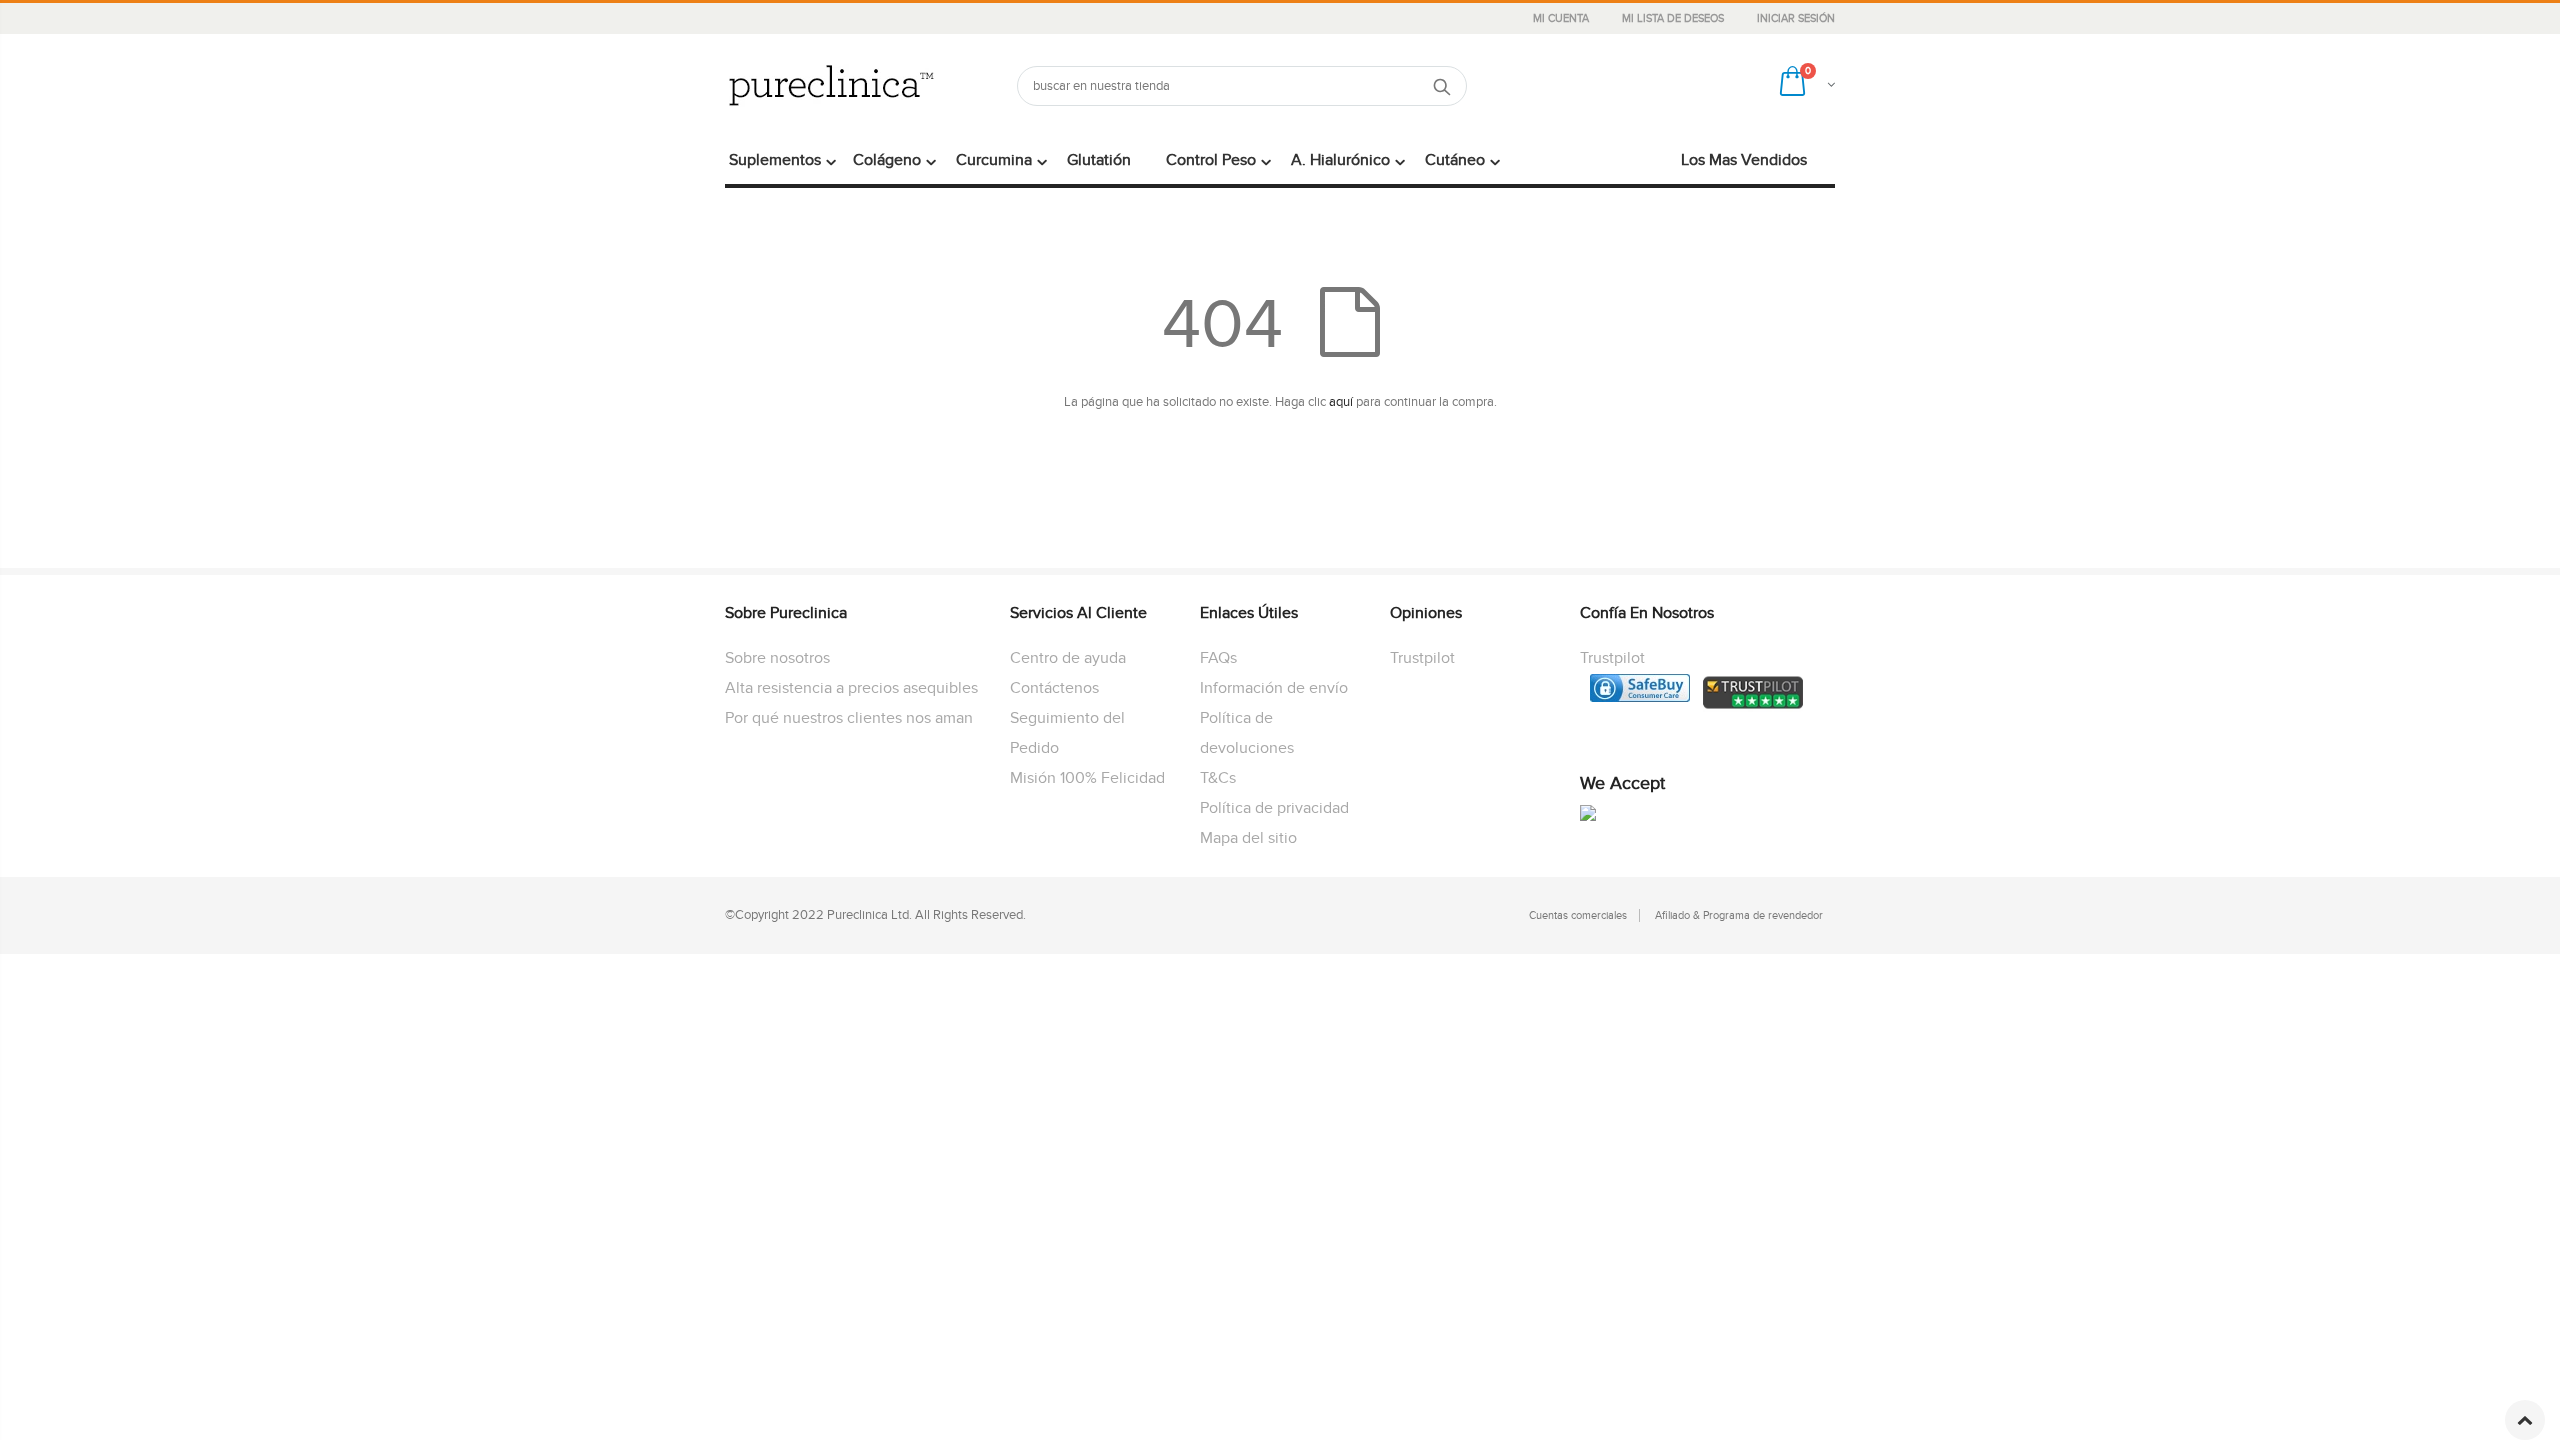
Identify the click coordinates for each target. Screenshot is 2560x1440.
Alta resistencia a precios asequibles (851, 688)
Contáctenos (1054, 688)
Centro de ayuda (1068, 658)
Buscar (1441, 86)
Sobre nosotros (777, 658)
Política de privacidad (1274, 808)
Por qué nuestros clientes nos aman (849, 718)
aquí (1341, 402)
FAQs (1218, 658)
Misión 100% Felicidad (1087, 778)
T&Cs (1218, 778)
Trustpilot (1422, 658)
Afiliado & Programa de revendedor (1739, 915)
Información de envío (1274, 688)
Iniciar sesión (1796, 18)
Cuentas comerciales (1578, 915)
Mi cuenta (1562, 18)
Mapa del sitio (1248, 838)
